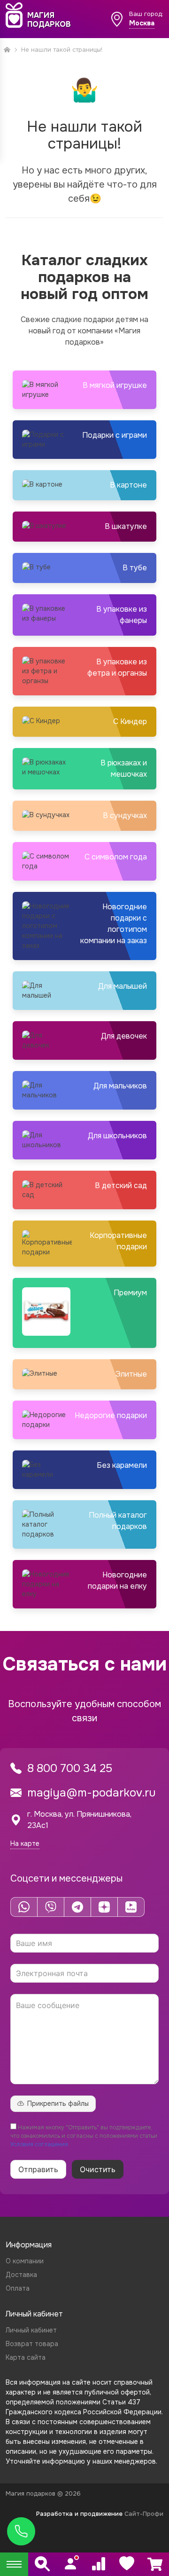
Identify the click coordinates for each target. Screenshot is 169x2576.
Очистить (98, 2169)
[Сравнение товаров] (99, 2564)
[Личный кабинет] (70, 2564)
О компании (25, 2261)
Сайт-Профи (144, 2514)
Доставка (21, 2275)
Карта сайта (26, 2357)
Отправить (38, 2169)
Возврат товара (32, 2344)
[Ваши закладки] (127, 2564)
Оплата (18, 2288)
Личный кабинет (31, 2330)
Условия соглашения (39, 2144)
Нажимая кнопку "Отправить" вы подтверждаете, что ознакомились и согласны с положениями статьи (84, 2136)
